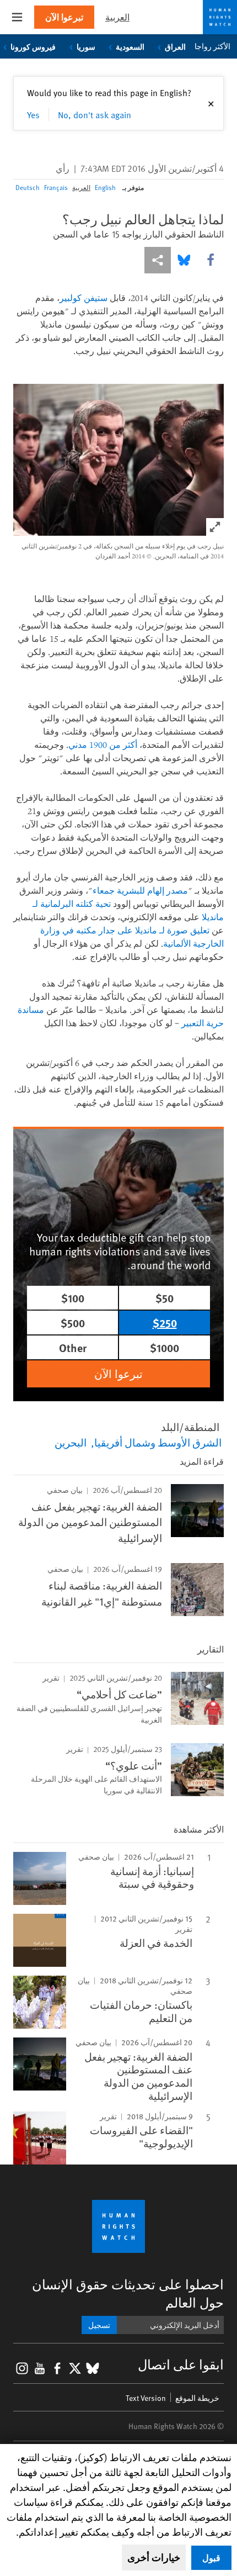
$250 (165, 1323)
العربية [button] (117, 17)
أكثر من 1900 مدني (103, 745)
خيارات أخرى (154, 2557)
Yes (33, 114)
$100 (73, 1298)
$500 (73, 1323)
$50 (165, 1298)
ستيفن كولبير (84, 298)
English (105, 187)
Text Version (146, 2398)
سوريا (86, 46)
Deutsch (28, 187)
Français (56, 187)
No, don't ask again (95, 114)
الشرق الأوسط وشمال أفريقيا (158, 1442)
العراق (175, 46)
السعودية (130, 46)
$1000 (165, 1347)
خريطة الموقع (197, 2398)
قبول (211, 2557)
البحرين (71, 1442)
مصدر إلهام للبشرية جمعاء (140, 890)
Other (73, 1347)
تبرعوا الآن (64, 17)
